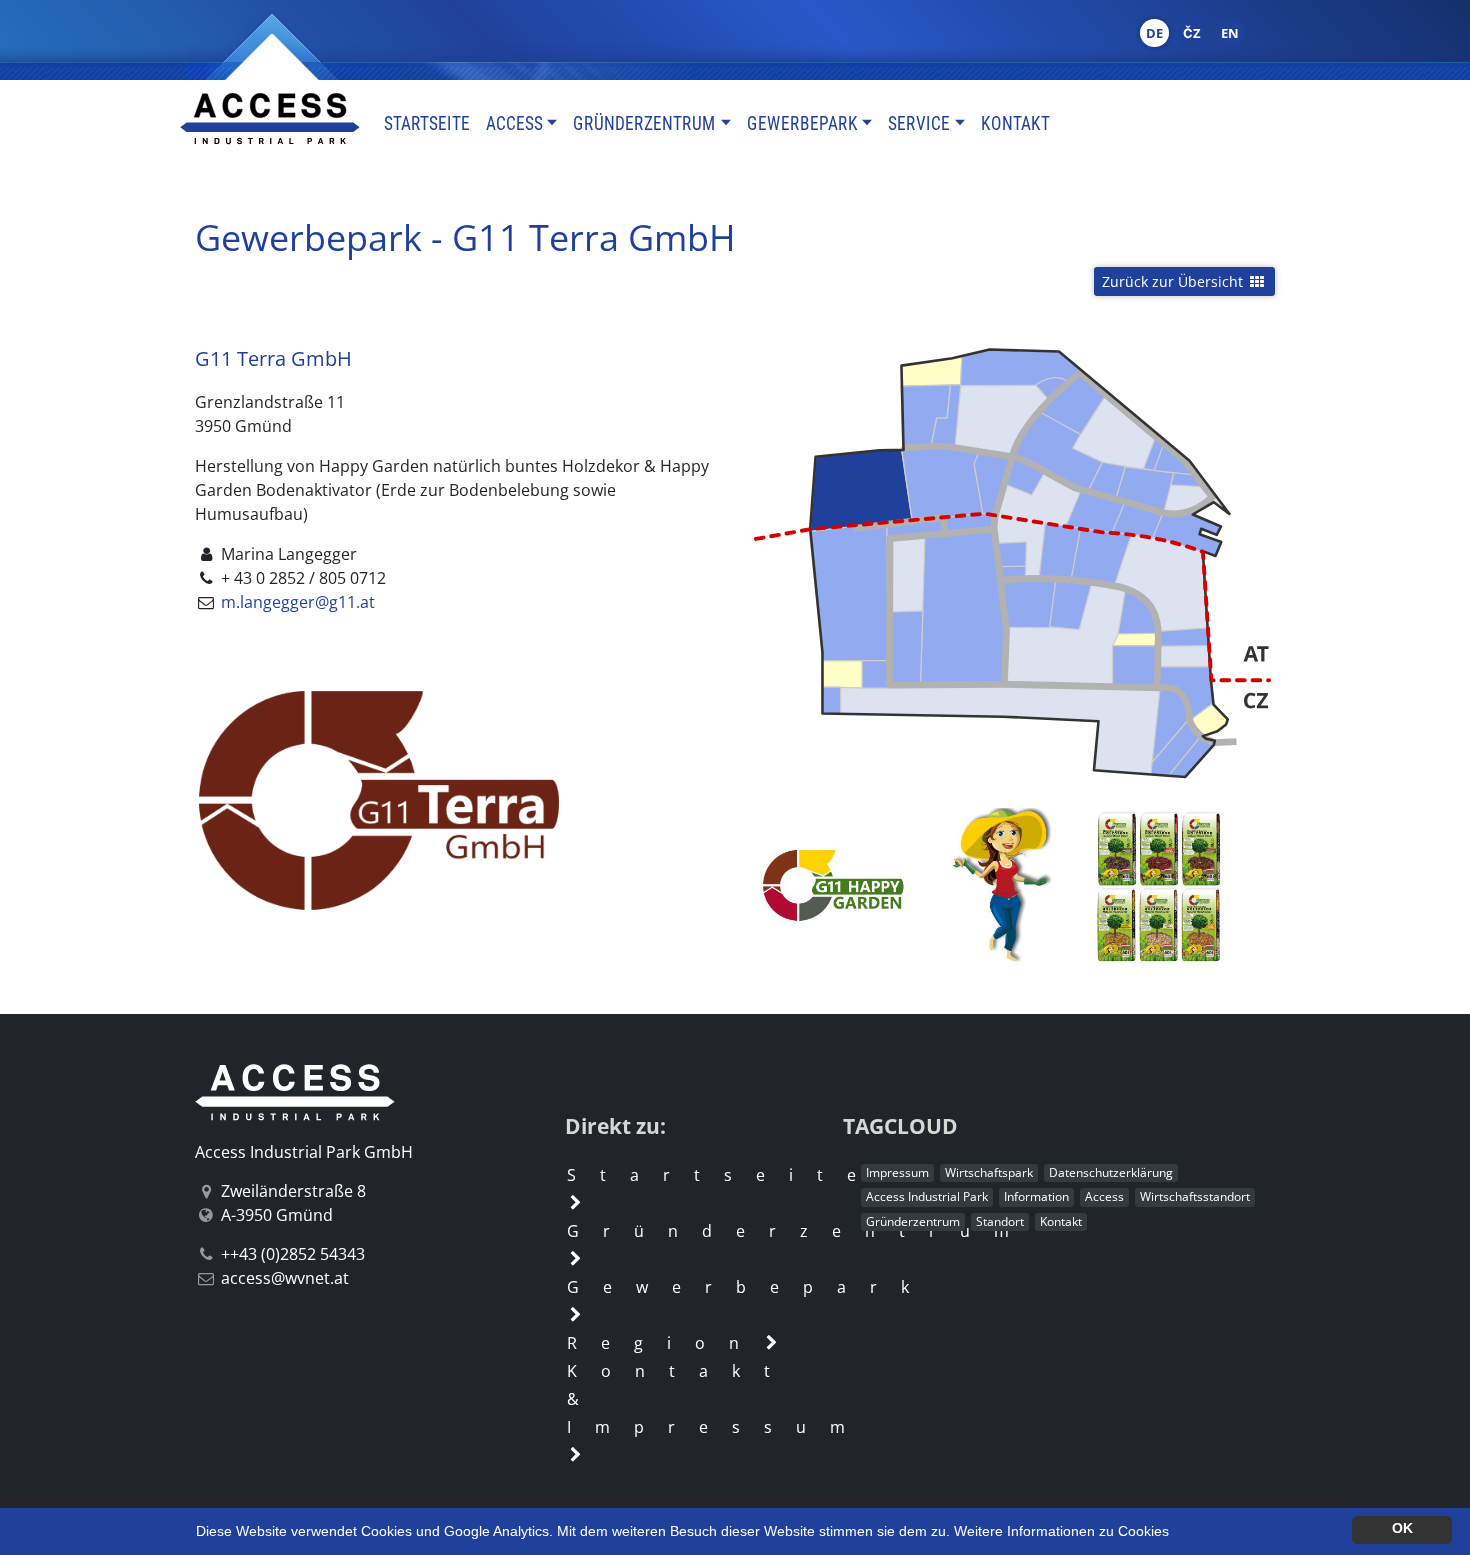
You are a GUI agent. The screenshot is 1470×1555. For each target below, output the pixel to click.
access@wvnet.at (285, 1278)
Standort (1000, 1221)
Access (514, 123)
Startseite (427, 123)
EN (1230, 33)
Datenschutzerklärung (1111, 1172)
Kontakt (1015, 123)
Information (1036, 1196)
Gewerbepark (802, 123)
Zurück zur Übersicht (1174, 281)
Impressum (897, 1172)
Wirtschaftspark (989, 1172)
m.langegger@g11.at (298, 602)
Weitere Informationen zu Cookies (1061, 1531)
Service (919, 123)
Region (665, 1343)
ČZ (1192, 33)
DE (1154, 33)
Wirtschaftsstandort (1195, 1196)
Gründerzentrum (644, 123)
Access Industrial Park (927, 1196)
